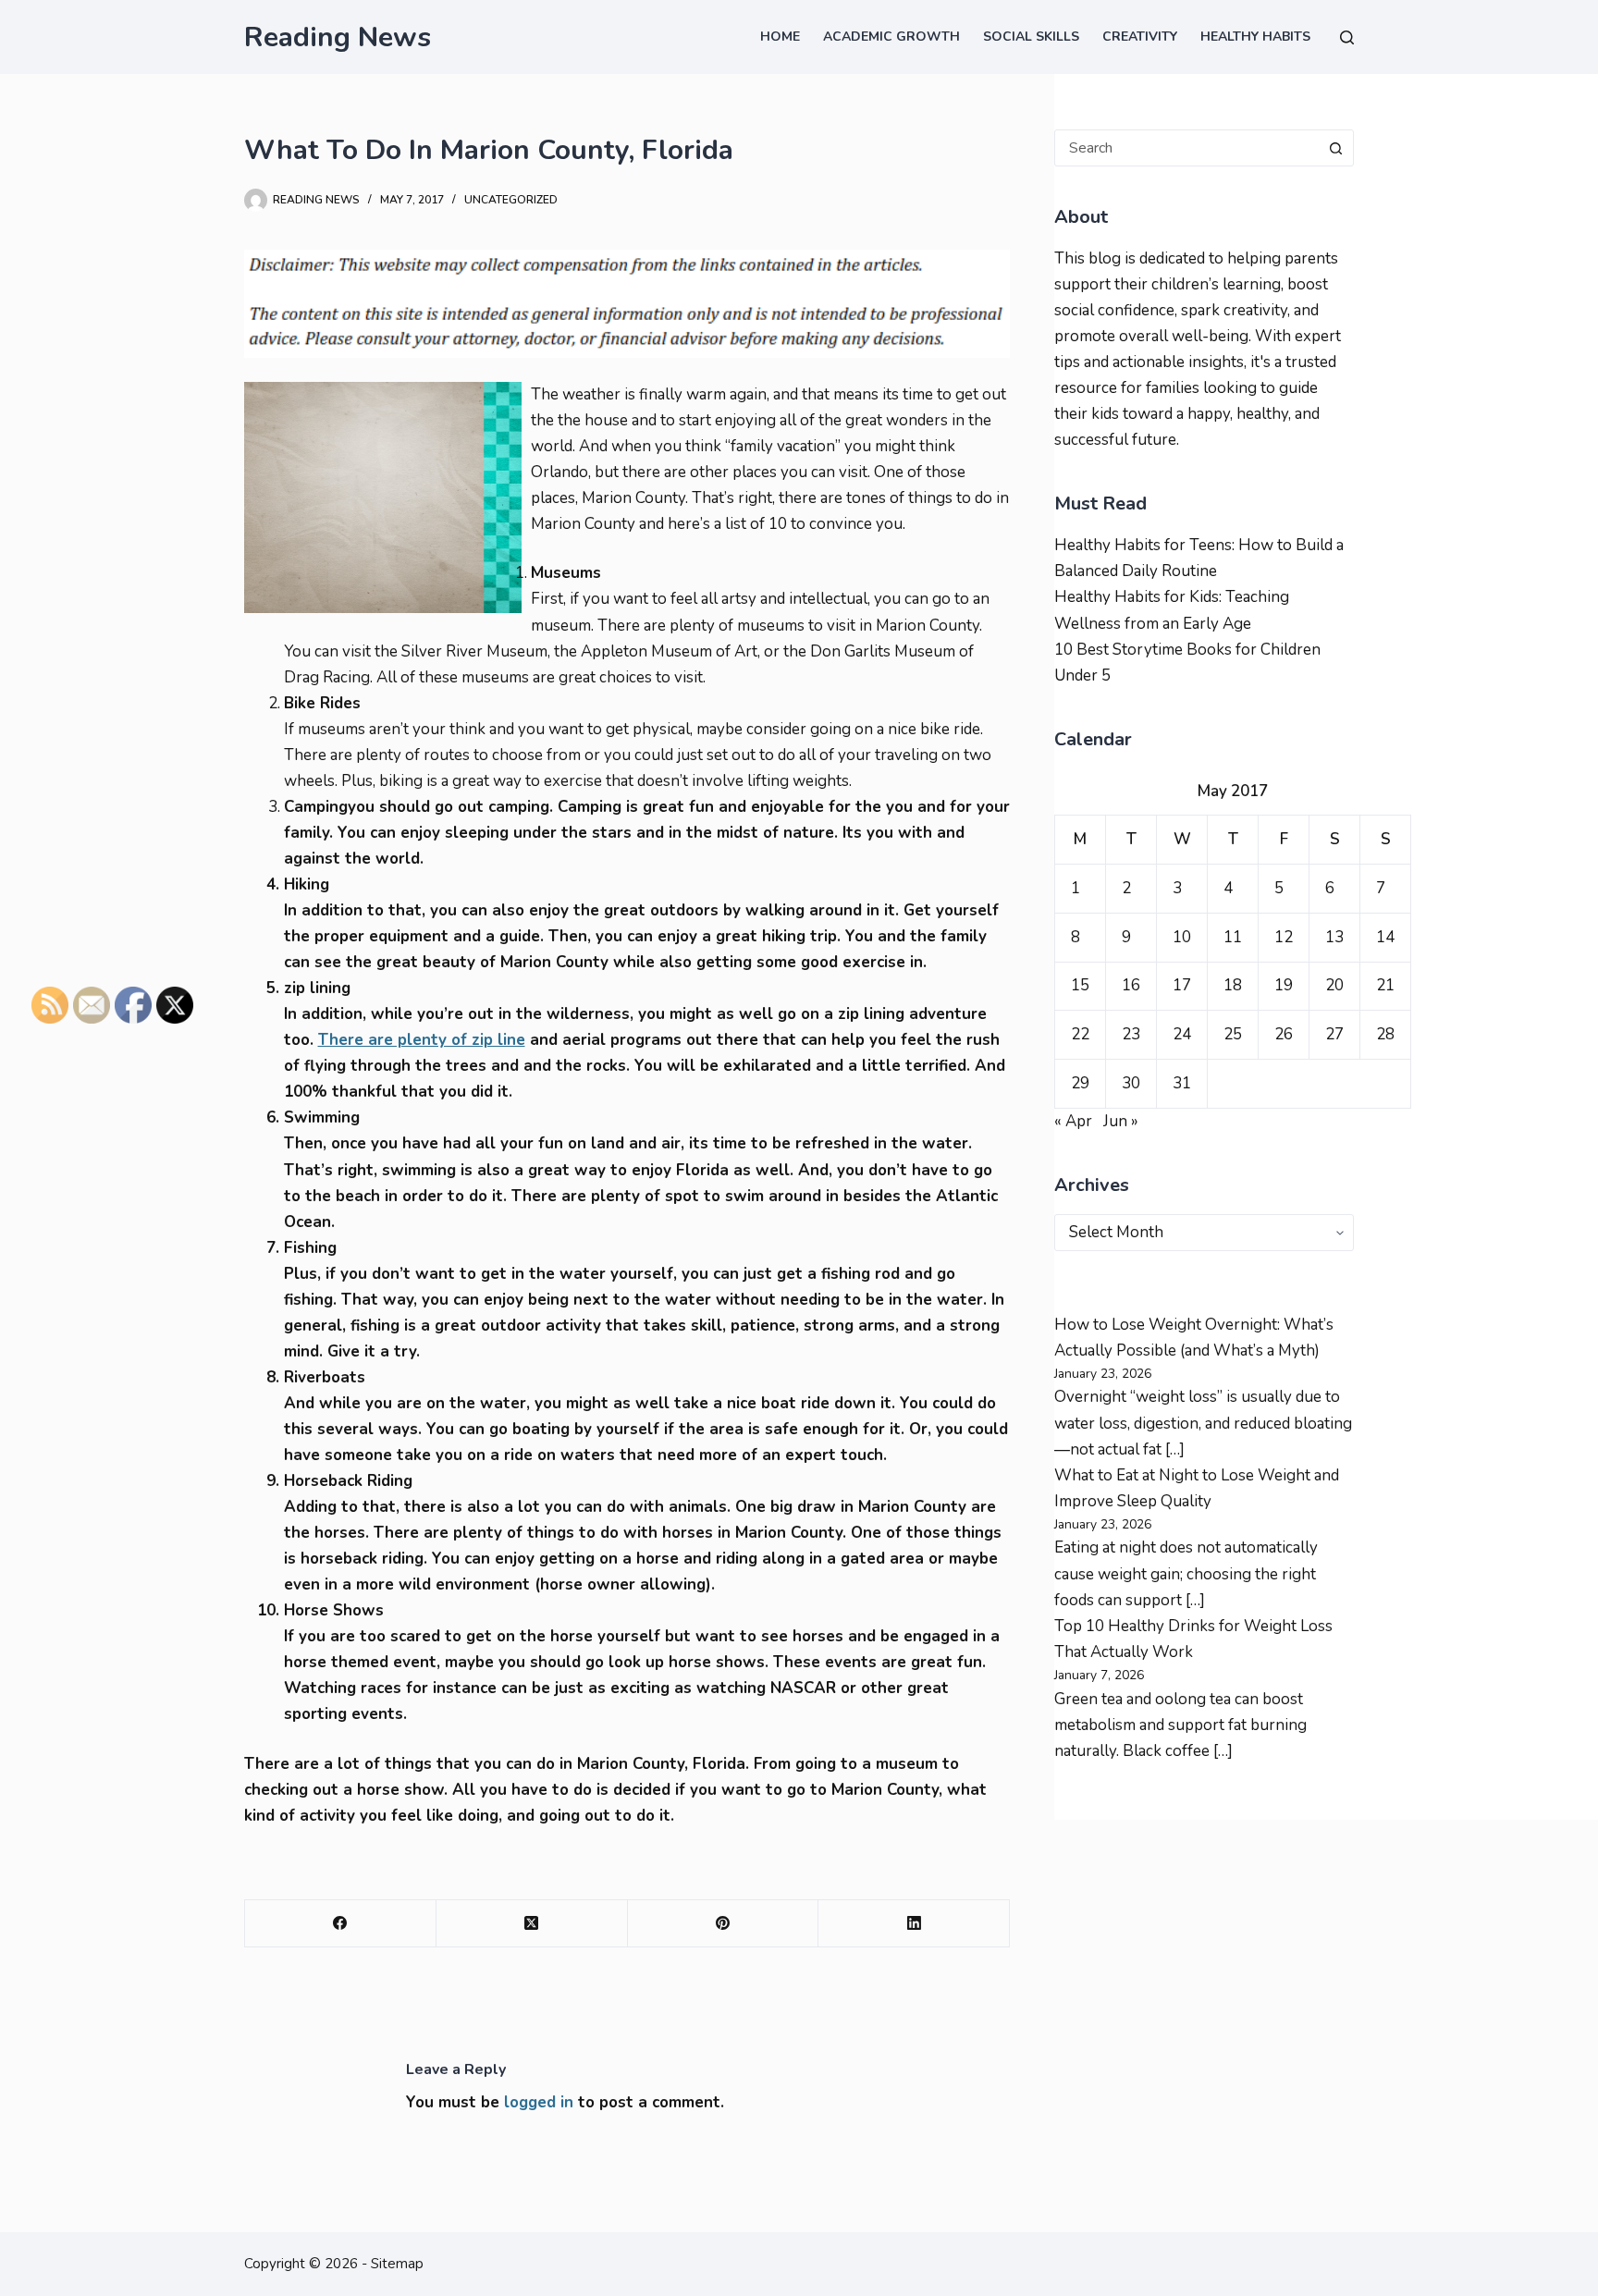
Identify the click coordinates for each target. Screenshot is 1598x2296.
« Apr (1073, 1121)
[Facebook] (341, 1924)
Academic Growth (891, 37)
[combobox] (1186, 148)
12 (1284, 937)
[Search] (1347, 37)
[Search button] (1335, 148)
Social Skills (1031, 37)
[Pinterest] (724, 1924)
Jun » (1121, 1121)
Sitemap (397, 2264)
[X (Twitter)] (532, 1924)
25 (1233, 1034)
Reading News (338, 37)
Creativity (1140, 37)
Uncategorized (511, 200)
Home (780, 37)
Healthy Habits (1255, 37)
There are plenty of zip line (422, 1040)
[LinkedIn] (914, 1924)
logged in (539, 2102)
